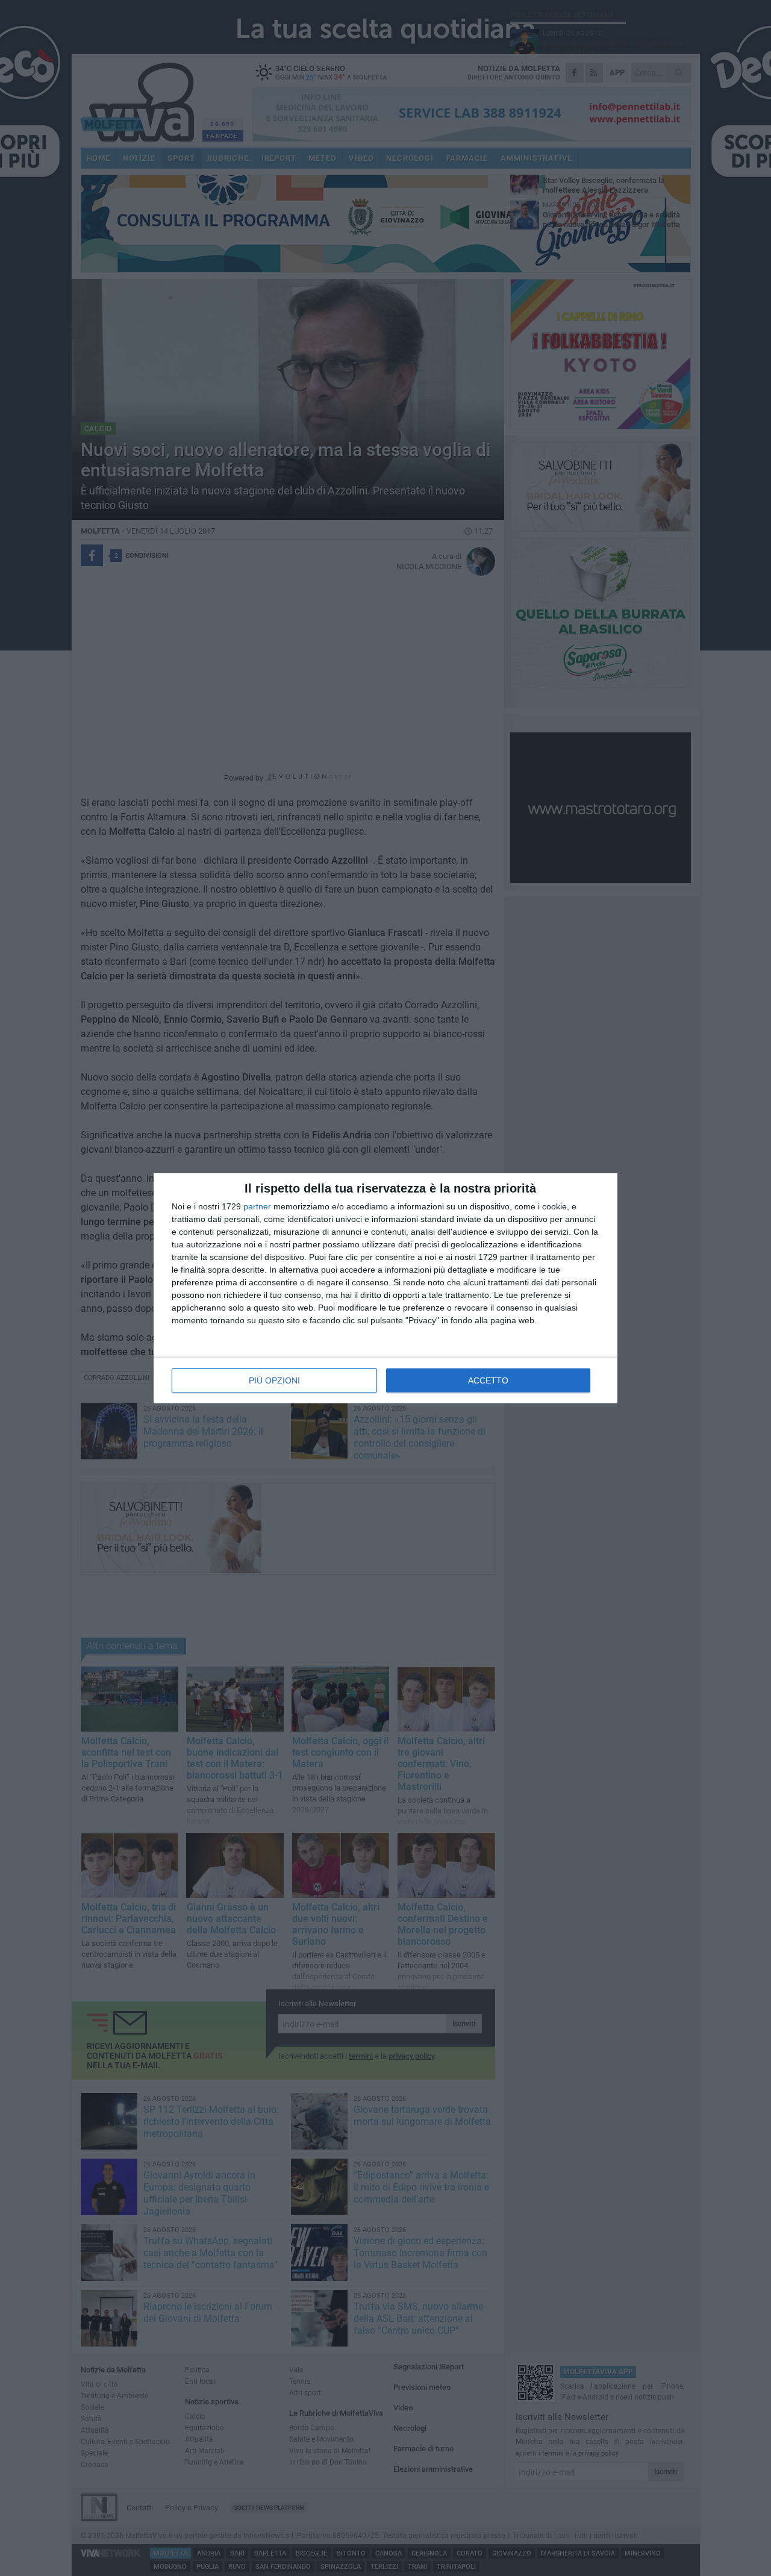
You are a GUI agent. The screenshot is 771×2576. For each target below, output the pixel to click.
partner (257, 1206)
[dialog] (385, 1288)
